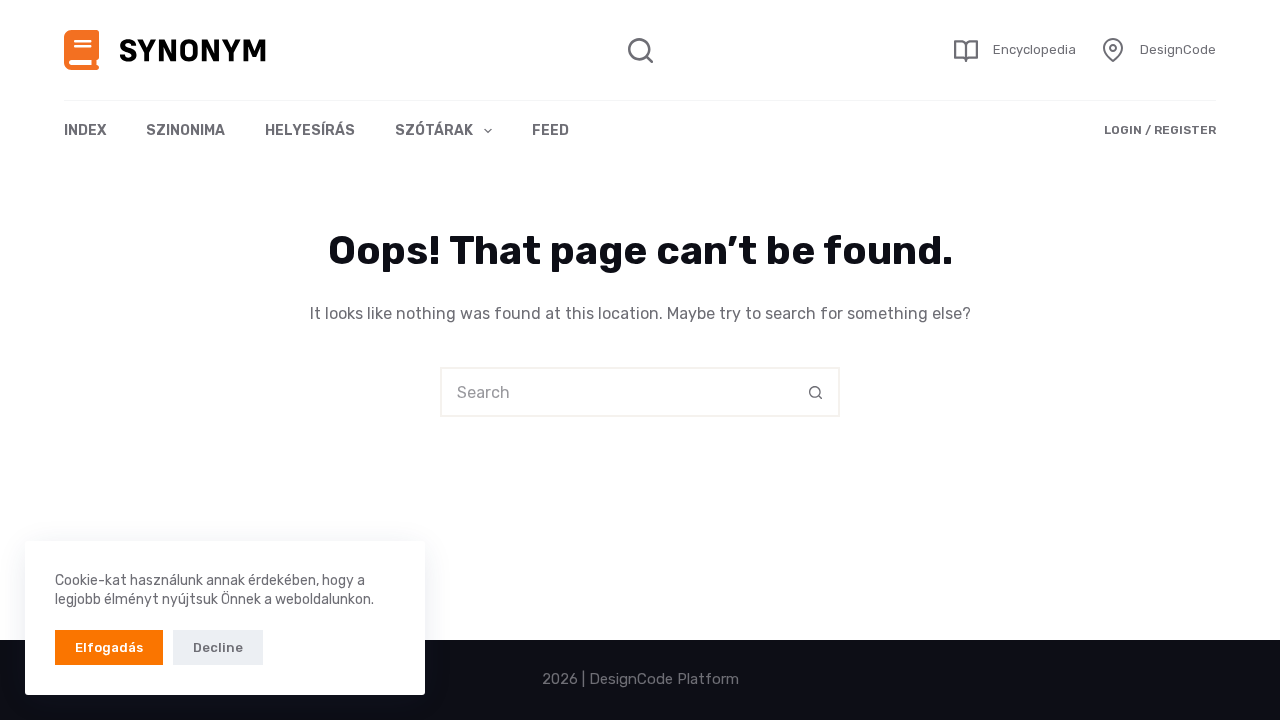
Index (85, 130)
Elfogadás (109, 647)
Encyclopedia (1034, 49)
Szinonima (185, 130)
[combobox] (617, 392)
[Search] (640, 50)
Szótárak (434, 130)
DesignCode (1178, 49)
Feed (550, 130)
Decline (218, 647)
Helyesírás (310, 130)
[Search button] (815, 392)
